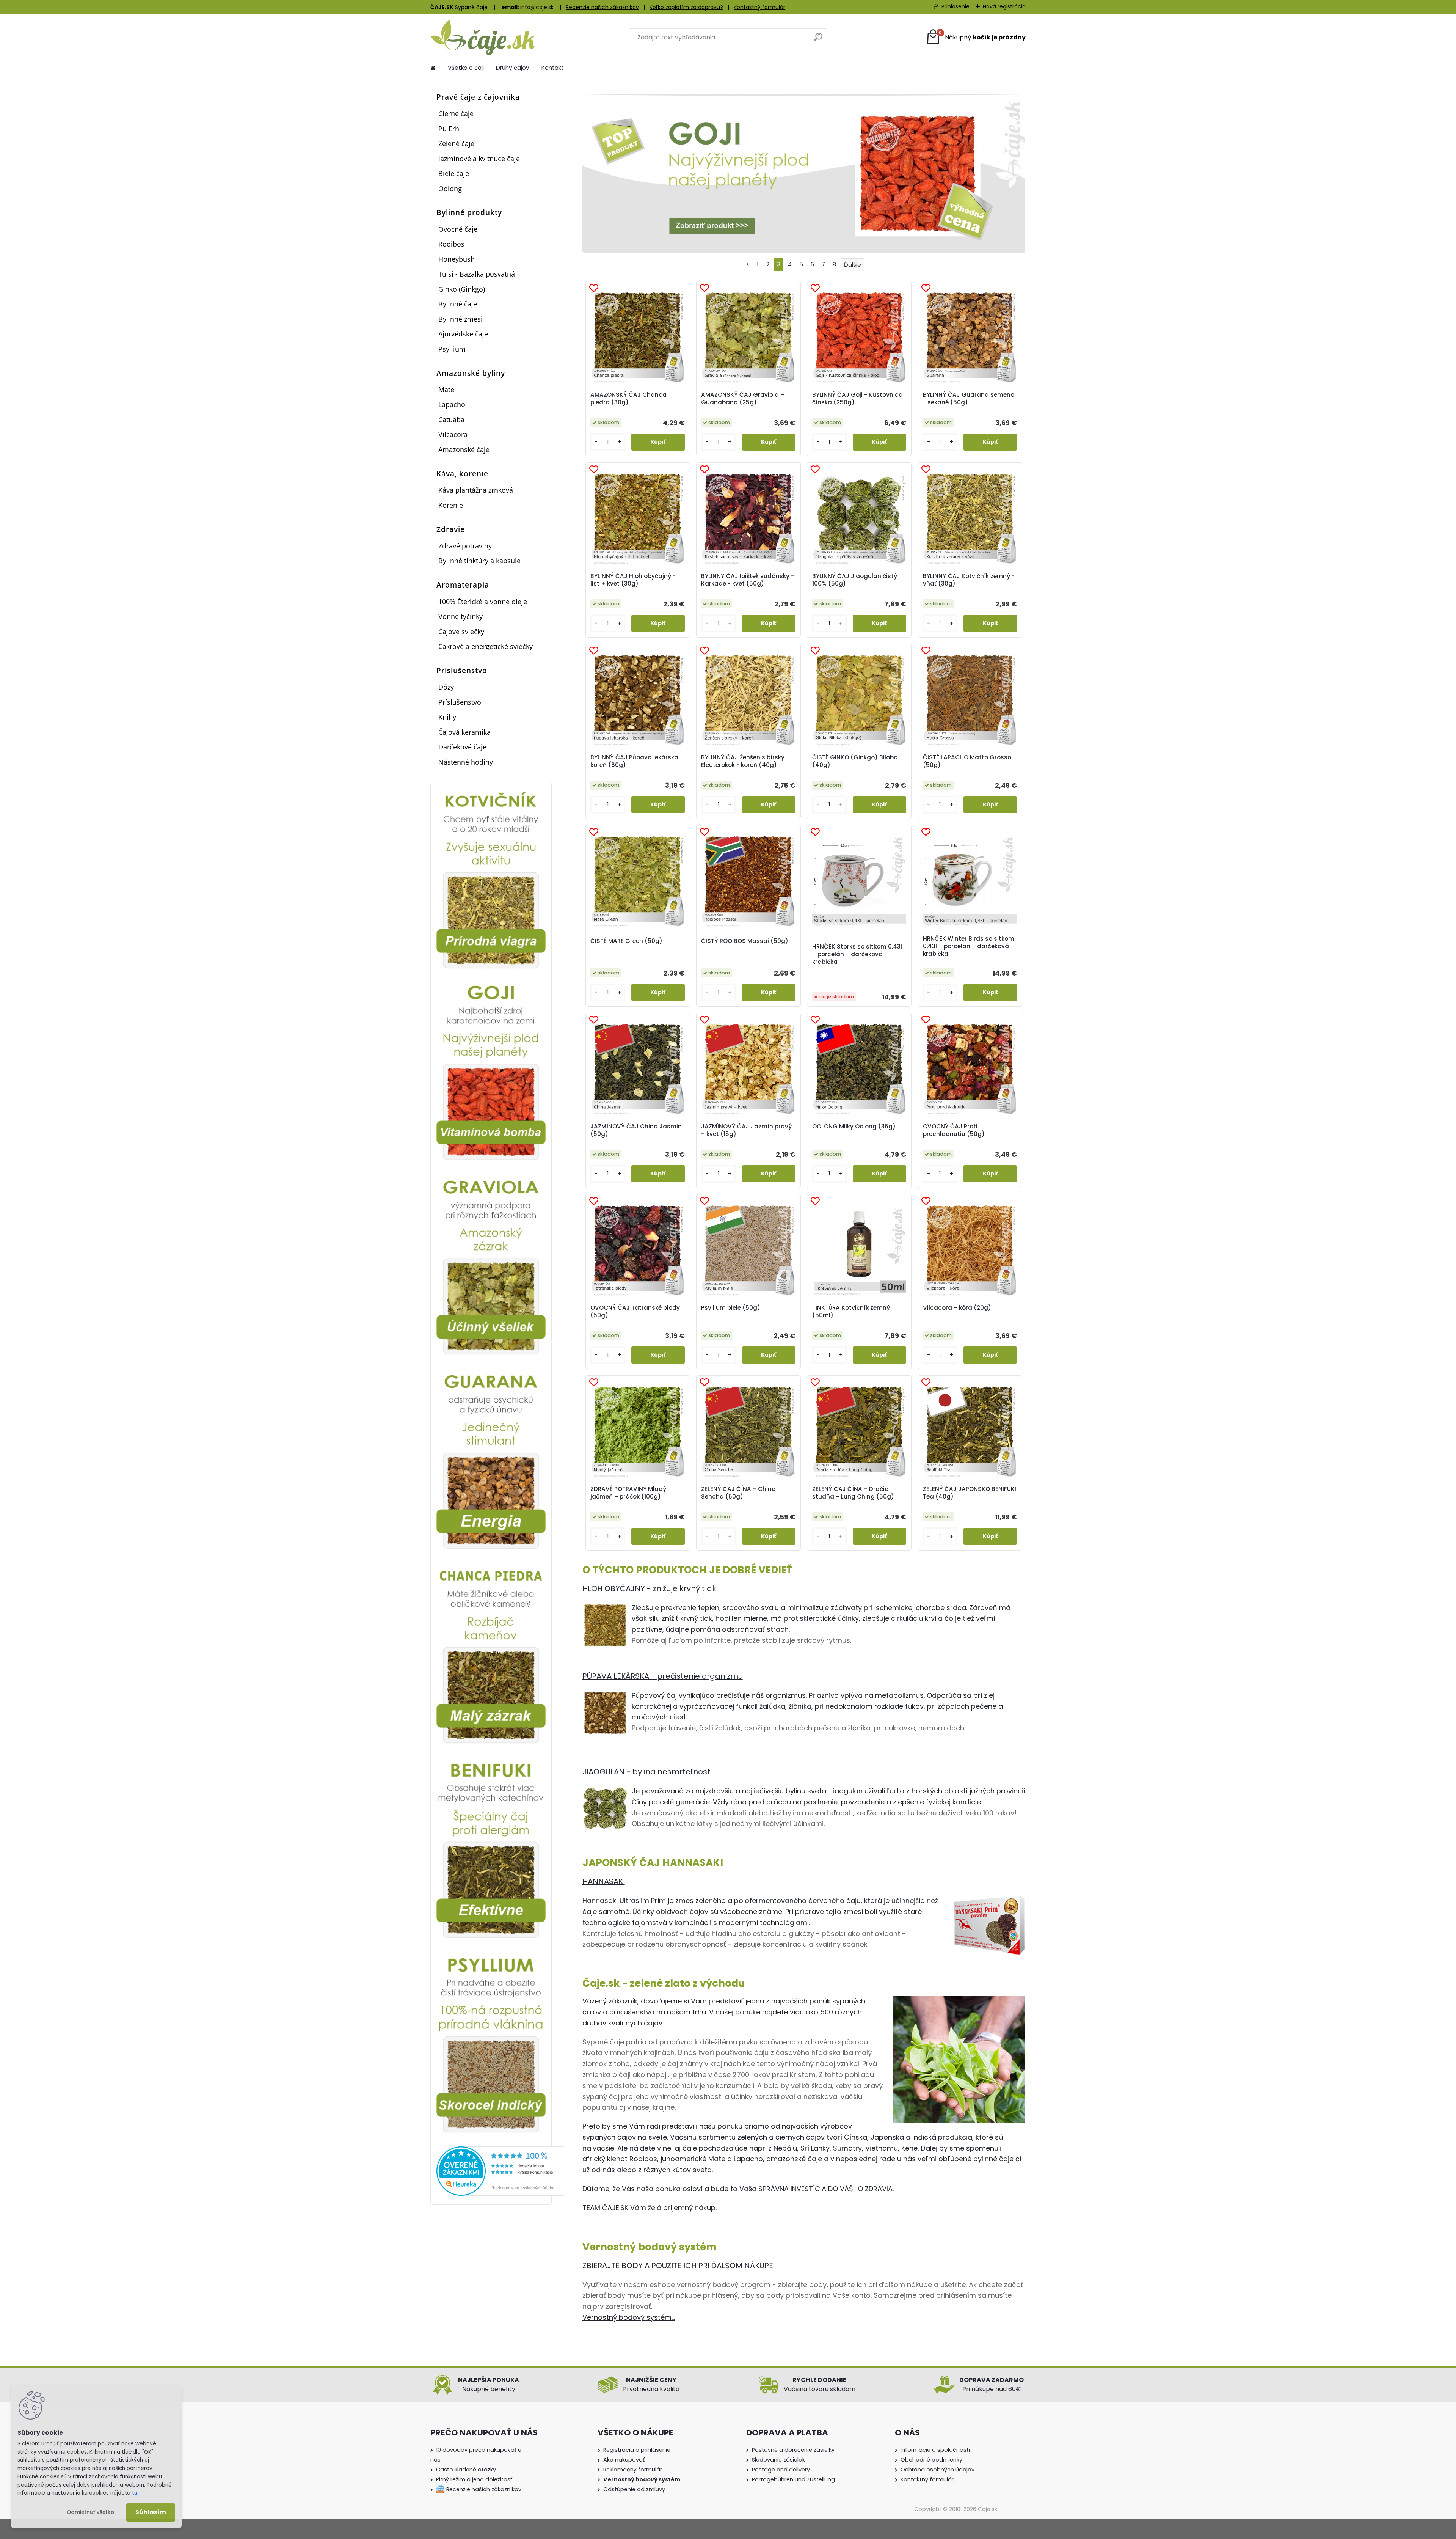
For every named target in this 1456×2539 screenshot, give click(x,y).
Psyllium (452, 349)
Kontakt (553, 68)
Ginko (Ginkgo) (462, 289)
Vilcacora (453, 434)
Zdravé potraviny (465, 546)
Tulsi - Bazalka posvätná (477, 274)
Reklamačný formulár (633, 2470)
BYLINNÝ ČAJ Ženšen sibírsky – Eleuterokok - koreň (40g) (745, 761)
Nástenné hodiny (466, 762)
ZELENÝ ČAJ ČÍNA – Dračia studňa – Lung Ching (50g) (853, 1493)
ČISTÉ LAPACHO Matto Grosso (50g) (967, 761)
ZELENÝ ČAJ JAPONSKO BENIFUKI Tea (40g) (970, 1493)
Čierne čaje (456, 113)
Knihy (447, 717)
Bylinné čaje (458, 304)
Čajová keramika (464, 732)
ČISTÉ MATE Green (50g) (626, 941)
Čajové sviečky (461, 632)
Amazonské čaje (464, 449)
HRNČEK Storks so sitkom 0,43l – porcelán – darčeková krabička (857, 954)
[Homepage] (433, 68)
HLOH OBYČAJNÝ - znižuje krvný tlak (649, 1588)
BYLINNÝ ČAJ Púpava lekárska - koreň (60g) (637, 761)
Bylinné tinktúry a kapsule (479, 561)
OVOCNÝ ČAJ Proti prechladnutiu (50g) (954, 1130)
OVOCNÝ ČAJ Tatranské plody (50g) (635, 1312)
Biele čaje (454, 173)
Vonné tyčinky (460, 616)
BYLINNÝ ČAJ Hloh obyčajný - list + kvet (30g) (633, 580)
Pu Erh (449, 129)
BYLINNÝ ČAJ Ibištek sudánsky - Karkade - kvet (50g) (748, 580)
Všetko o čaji (466, 68)
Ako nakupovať (624, 2460)
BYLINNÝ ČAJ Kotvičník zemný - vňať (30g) (969, 580)
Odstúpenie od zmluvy (634, 2489)
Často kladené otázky (466, 2470)
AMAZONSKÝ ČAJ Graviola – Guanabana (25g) (743, 399)
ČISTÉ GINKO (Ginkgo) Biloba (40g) (855, 761)
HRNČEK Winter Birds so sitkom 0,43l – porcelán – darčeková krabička (969, 946)
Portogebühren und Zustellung (793, 2479)
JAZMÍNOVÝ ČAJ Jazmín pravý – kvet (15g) (746, 1130)
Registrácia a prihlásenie (637, 2450)
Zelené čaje (456, 143)
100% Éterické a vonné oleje (483, 602)
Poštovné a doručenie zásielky (793, 2450)
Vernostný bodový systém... (629, 2317)
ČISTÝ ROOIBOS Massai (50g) (745, 941)
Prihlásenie (955, 6)
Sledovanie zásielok (778, 2460)
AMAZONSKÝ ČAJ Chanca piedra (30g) (628, 399)
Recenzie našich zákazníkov (602, 7)
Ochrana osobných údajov (937, 2470)
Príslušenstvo (460, 702)
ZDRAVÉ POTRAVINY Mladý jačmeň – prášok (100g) (628, 1493)
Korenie (451, 505)
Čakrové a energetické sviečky (486, 646)
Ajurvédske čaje (463, 334)
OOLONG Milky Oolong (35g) (854, 1127)
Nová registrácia (1004, 6)
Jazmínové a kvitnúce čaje (479, 159)
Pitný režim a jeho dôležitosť (474, 2479)
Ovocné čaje (458, 229)
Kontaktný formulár (759, 7)
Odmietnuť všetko (90, 2512)
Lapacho (452, 404)
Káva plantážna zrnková (476, 490)
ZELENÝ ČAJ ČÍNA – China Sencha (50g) (738, 1493)
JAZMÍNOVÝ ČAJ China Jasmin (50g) (636, 1130)
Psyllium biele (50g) (731, 1308)
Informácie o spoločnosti (935, 2450)
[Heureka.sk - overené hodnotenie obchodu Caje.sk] (501, 2151)
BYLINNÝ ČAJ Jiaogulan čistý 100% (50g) (855, 580)
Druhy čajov (513, 68)
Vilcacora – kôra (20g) (957, 1308)
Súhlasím (151, 2512)
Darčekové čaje (462, 747)
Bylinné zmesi (460, 319)
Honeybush (457, 259)
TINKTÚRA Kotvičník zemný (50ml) (851, 1312)
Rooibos (451, 244)
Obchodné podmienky (931, 2460)
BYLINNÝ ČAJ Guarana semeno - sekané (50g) (969, 399)
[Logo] (482, 37)
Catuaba (451, 420)
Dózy (446, 687)
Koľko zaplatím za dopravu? (686, 7)
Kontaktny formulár (927, 2479)
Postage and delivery (781, 2470)
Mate (446, 390)
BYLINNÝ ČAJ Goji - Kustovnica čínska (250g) (857, 399)
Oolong (450, 189)
